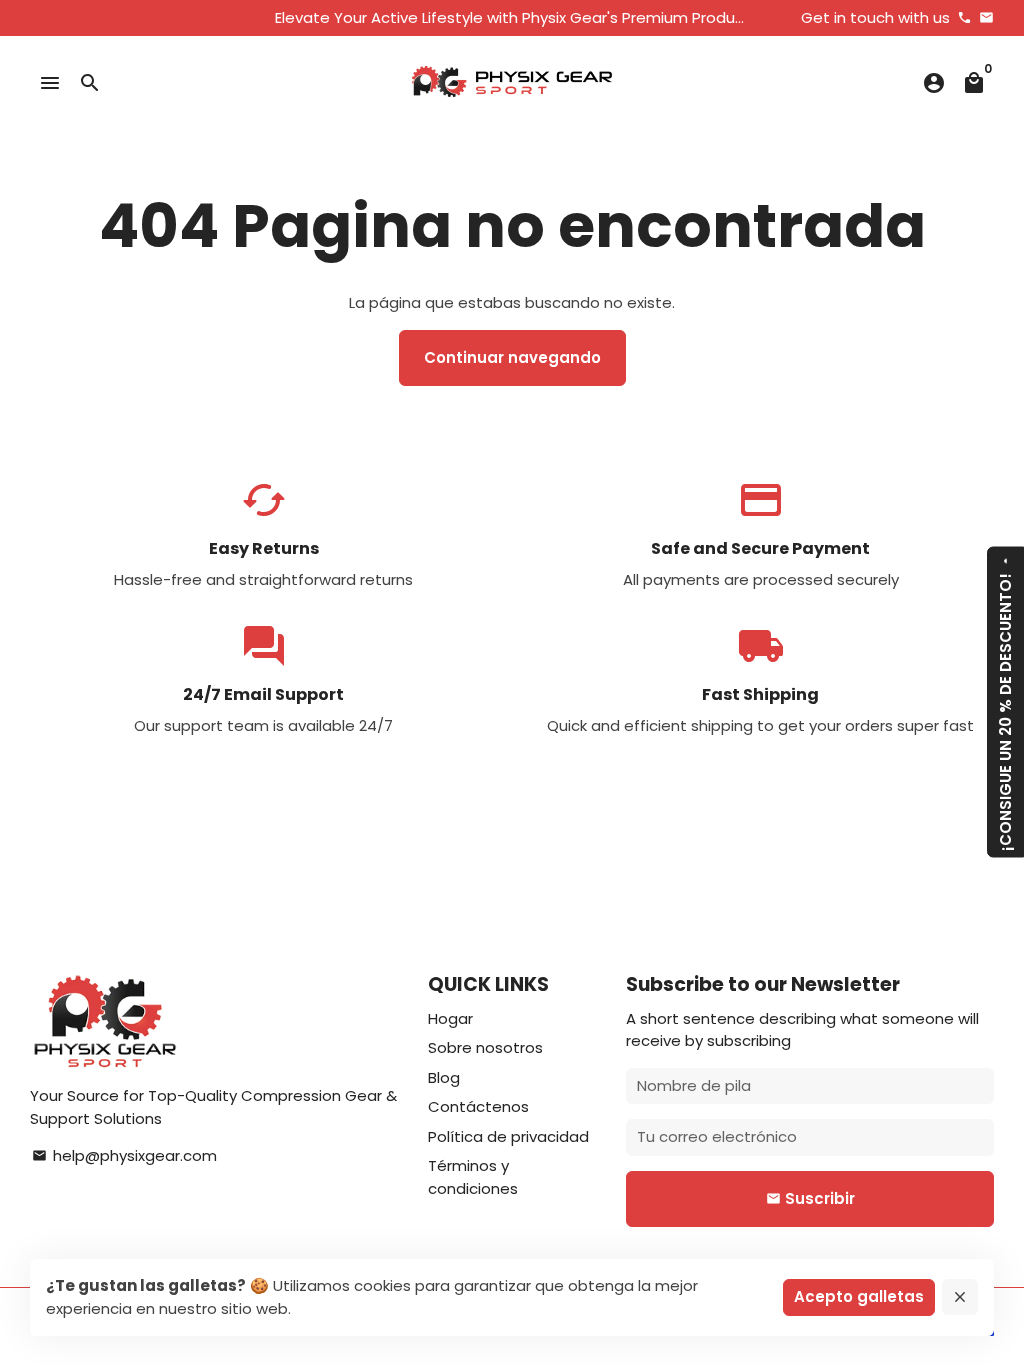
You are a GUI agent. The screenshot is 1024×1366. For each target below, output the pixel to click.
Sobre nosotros (485, 1047)
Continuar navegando (512, 357)
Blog (444, 1077)
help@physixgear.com (124, 1155)
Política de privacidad (508, 1136)
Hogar (450, 1018)
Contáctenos (478, 1106)
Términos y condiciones (473, 1177)
